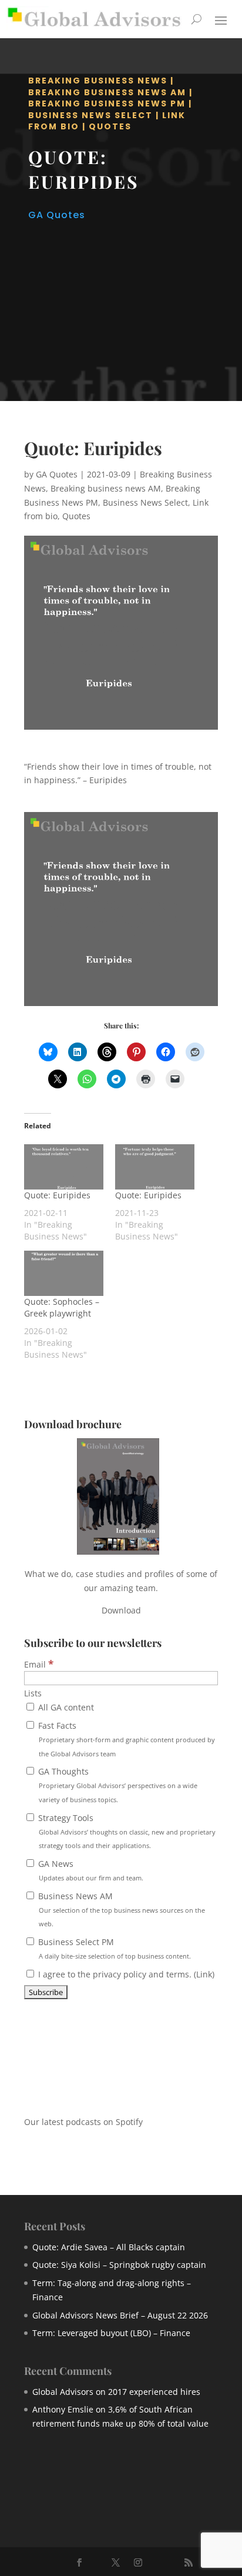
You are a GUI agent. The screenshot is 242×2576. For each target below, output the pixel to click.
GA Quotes (57, 215)
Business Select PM (113, 1948)
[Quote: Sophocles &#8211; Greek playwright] (64, 1273)
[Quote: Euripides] (64, 1167)
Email (39, 1664)
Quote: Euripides (57, 1195)
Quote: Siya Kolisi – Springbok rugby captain (119, 2265)
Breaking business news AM (107, 92)
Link (204, 1974)
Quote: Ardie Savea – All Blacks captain (109, 2247)
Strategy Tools (126, 1831)
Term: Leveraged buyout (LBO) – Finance (111, 2333)
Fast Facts (125, 1739)
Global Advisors (63, 2392)
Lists (33, 1693)
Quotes (110, 126)
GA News (90, 1870)
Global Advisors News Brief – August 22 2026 (120, 2315)
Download (121, 1610)
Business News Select (90, 115)
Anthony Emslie (63, 2409)
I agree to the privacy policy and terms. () (125, 1974)
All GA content (65, 1707)
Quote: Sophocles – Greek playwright (62, 1307)
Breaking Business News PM (107, 103)
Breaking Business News (98, 81)
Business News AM (120, 1910)
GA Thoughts (117, 1785)
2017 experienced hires (154, 2392)
